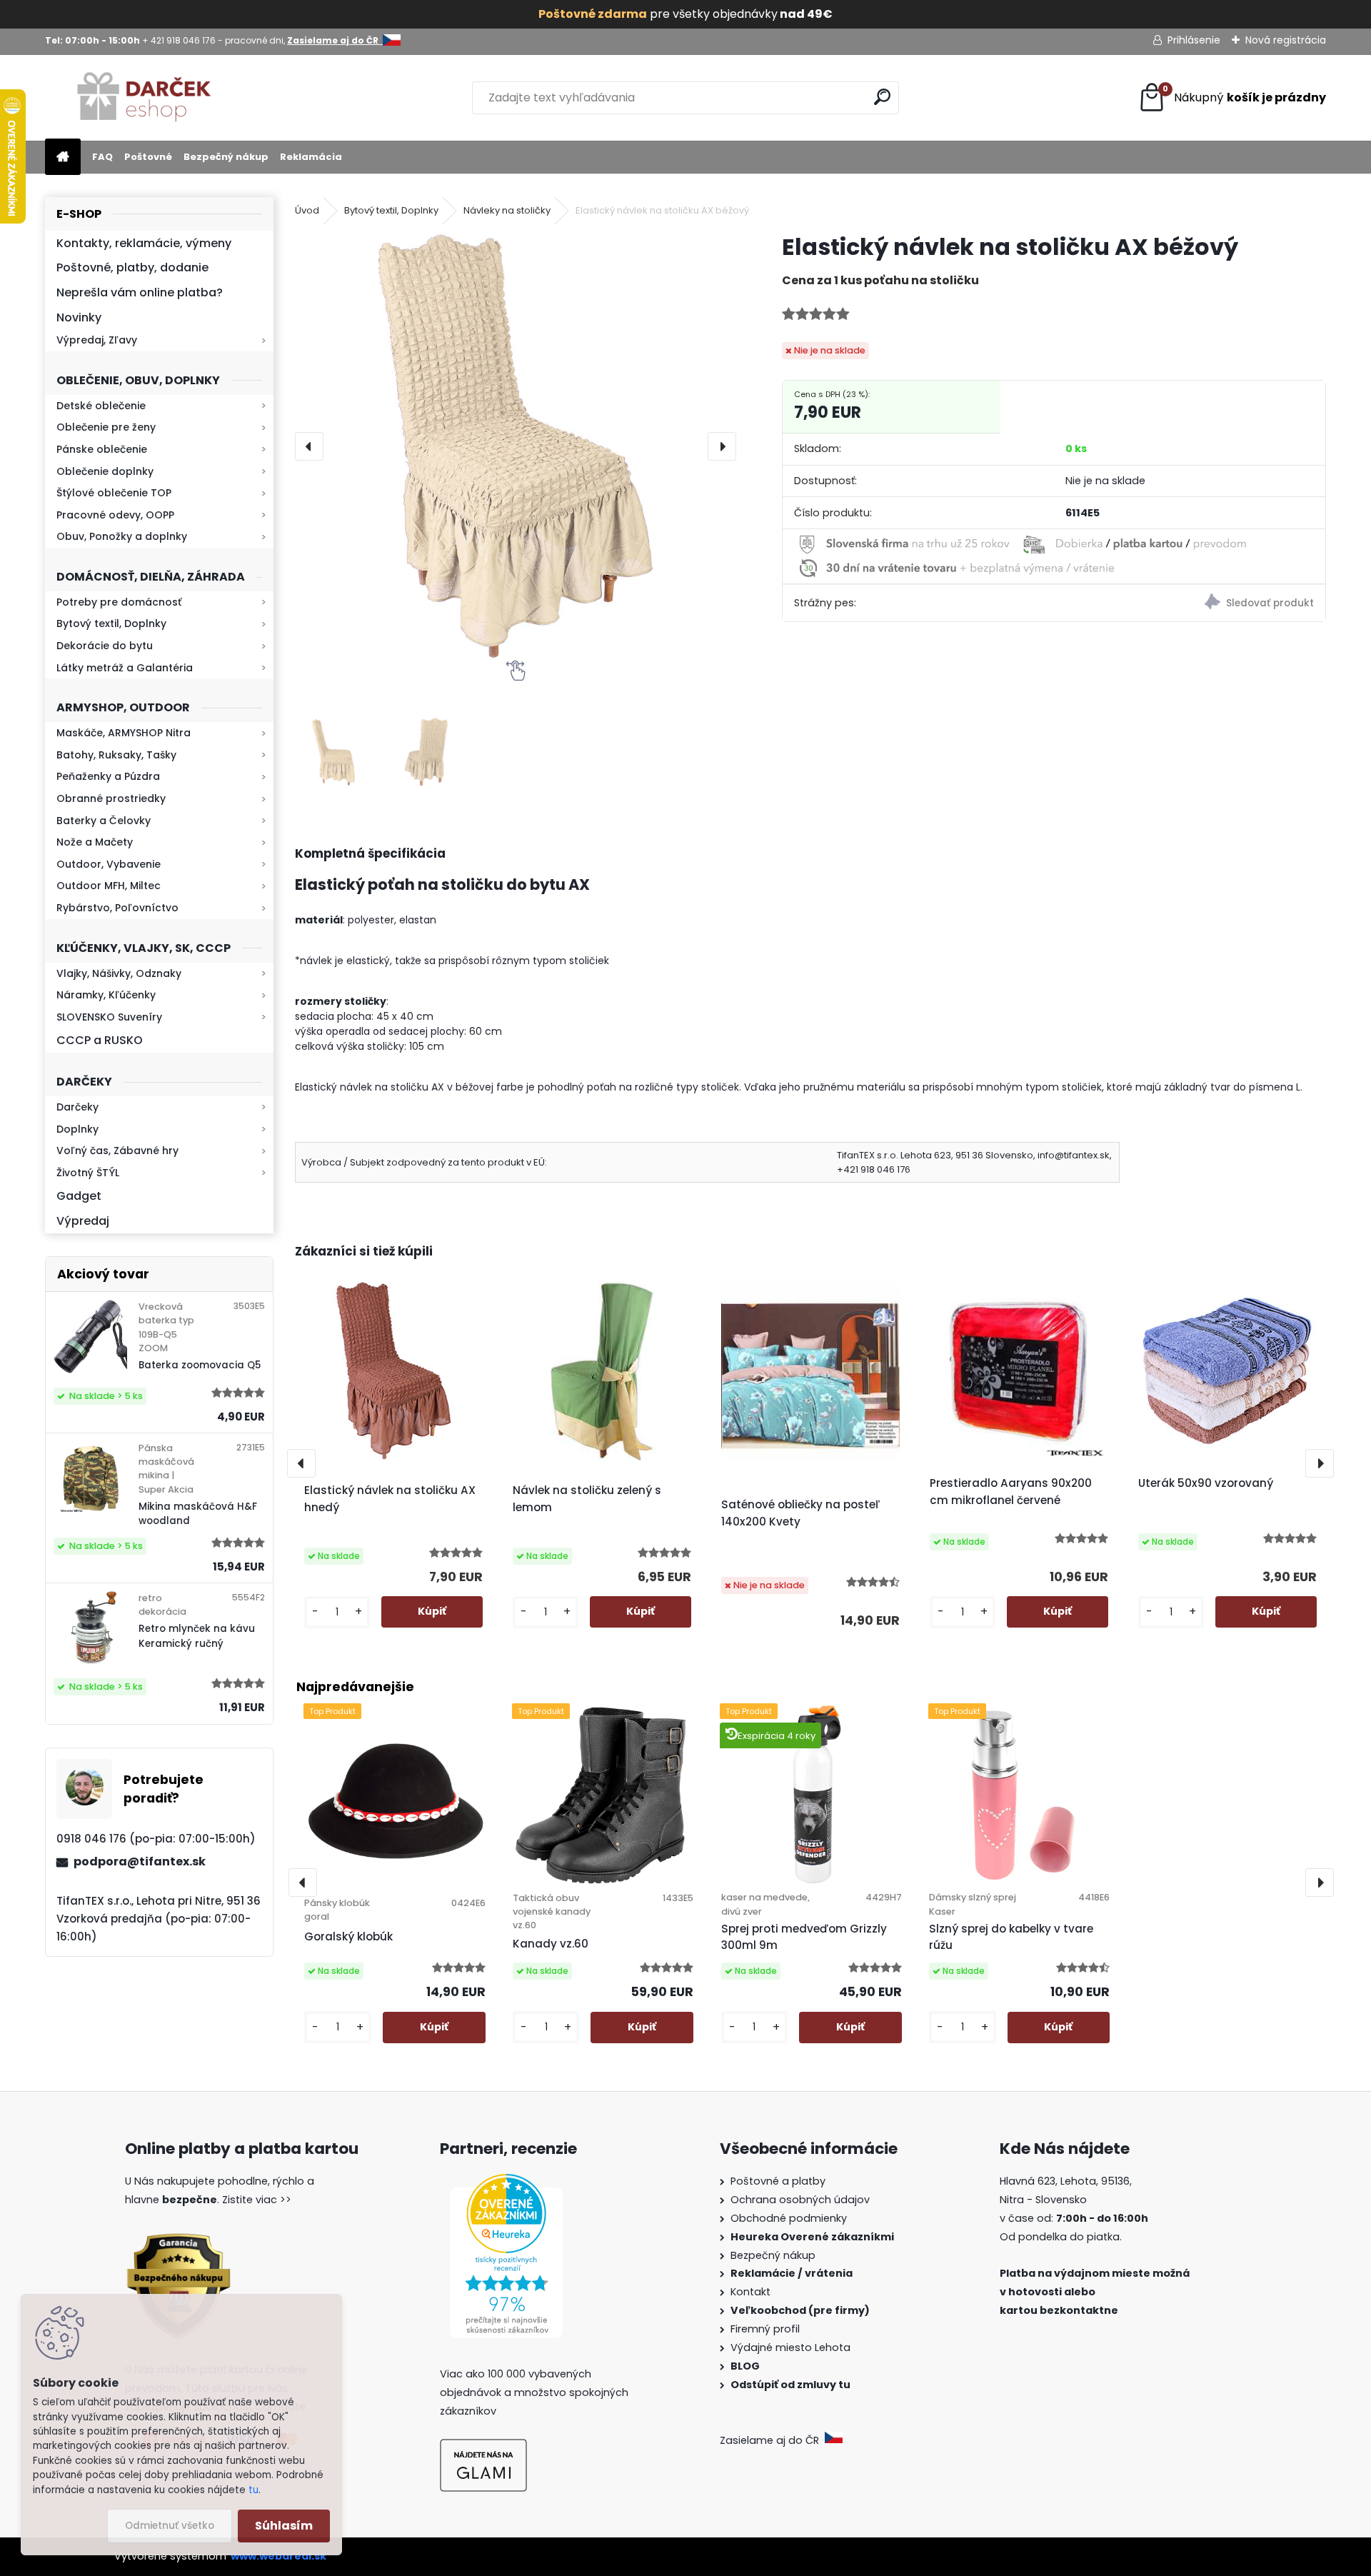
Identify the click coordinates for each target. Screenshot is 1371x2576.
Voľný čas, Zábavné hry (117, 1151)
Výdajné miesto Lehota (790, 2347)
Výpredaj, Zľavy (97, 340)
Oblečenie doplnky (105, 471)
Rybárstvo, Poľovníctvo (117, 908)
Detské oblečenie (101, 406)
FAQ (102, 157)
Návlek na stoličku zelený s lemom (587, 1499)
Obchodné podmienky (789, 2218)
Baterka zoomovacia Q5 (200, 1365)
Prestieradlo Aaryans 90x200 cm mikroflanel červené (1011, 1492)
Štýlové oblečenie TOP (114, 493)
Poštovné (148, 157)
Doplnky (77, 1129)
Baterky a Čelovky (104, 821)
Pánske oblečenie (102, 449)
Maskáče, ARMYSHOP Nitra (124, 733)
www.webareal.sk (278, 2556)
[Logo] (143, 98)
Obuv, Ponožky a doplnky (122, 536)
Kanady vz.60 (551, 1944)
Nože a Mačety (95, 842)
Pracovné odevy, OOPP (115, 515)
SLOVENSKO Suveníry (109, 1017)
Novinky (79, 317)
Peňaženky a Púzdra (108, 776)
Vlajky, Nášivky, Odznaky (119, 973)
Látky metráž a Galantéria (125, 668)
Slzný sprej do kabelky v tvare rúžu (1011, 1937)
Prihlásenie (1194, 40)
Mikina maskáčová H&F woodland (198, 1514)
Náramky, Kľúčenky (106, 995)
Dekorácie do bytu (105, 646)
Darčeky (77, 1107)
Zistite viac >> (257, 2200)
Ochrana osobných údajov (800, 2200)
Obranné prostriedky (111, 798)
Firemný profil (767, 2329)
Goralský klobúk (348, 1936)
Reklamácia (311, 157)
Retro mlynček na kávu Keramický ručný (197, 1636)
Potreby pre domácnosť (119, 602)
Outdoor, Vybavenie (109, 864)
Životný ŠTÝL (88, 1173)
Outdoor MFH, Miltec (109, 886)
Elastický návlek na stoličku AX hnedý (390, 1499)
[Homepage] (63, 157)
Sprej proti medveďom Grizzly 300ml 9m (804, 1937)
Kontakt (752, 2292)
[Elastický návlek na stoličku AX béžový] (516, 446)
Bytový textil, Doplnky (111, 623)
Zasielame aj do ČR (772, 2440)
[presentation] (309, 446)
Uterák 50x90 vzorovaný (1206, 1483)
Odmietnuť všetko (170, 2526)
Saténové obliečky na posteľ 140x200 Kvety (800, 1513)
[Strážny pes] (1190, 604)
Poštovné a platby (778, 2181)
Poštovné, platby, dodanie (132, 267)
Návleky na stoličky (507, 210)
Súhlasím (284, 2526)
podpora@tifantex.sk (140, 1861)
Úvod (307, 210)
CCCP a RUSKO (100, 1040)
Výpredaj (83, 1221)
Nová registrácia (1286, 40)
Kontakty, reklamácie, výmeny (144, 243)
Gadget (79, 1196)
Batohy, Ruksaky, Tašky (116, 755)
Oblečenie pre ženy (106, 427)
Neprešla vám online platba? (140, 292)
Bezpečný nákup (226, 157)
